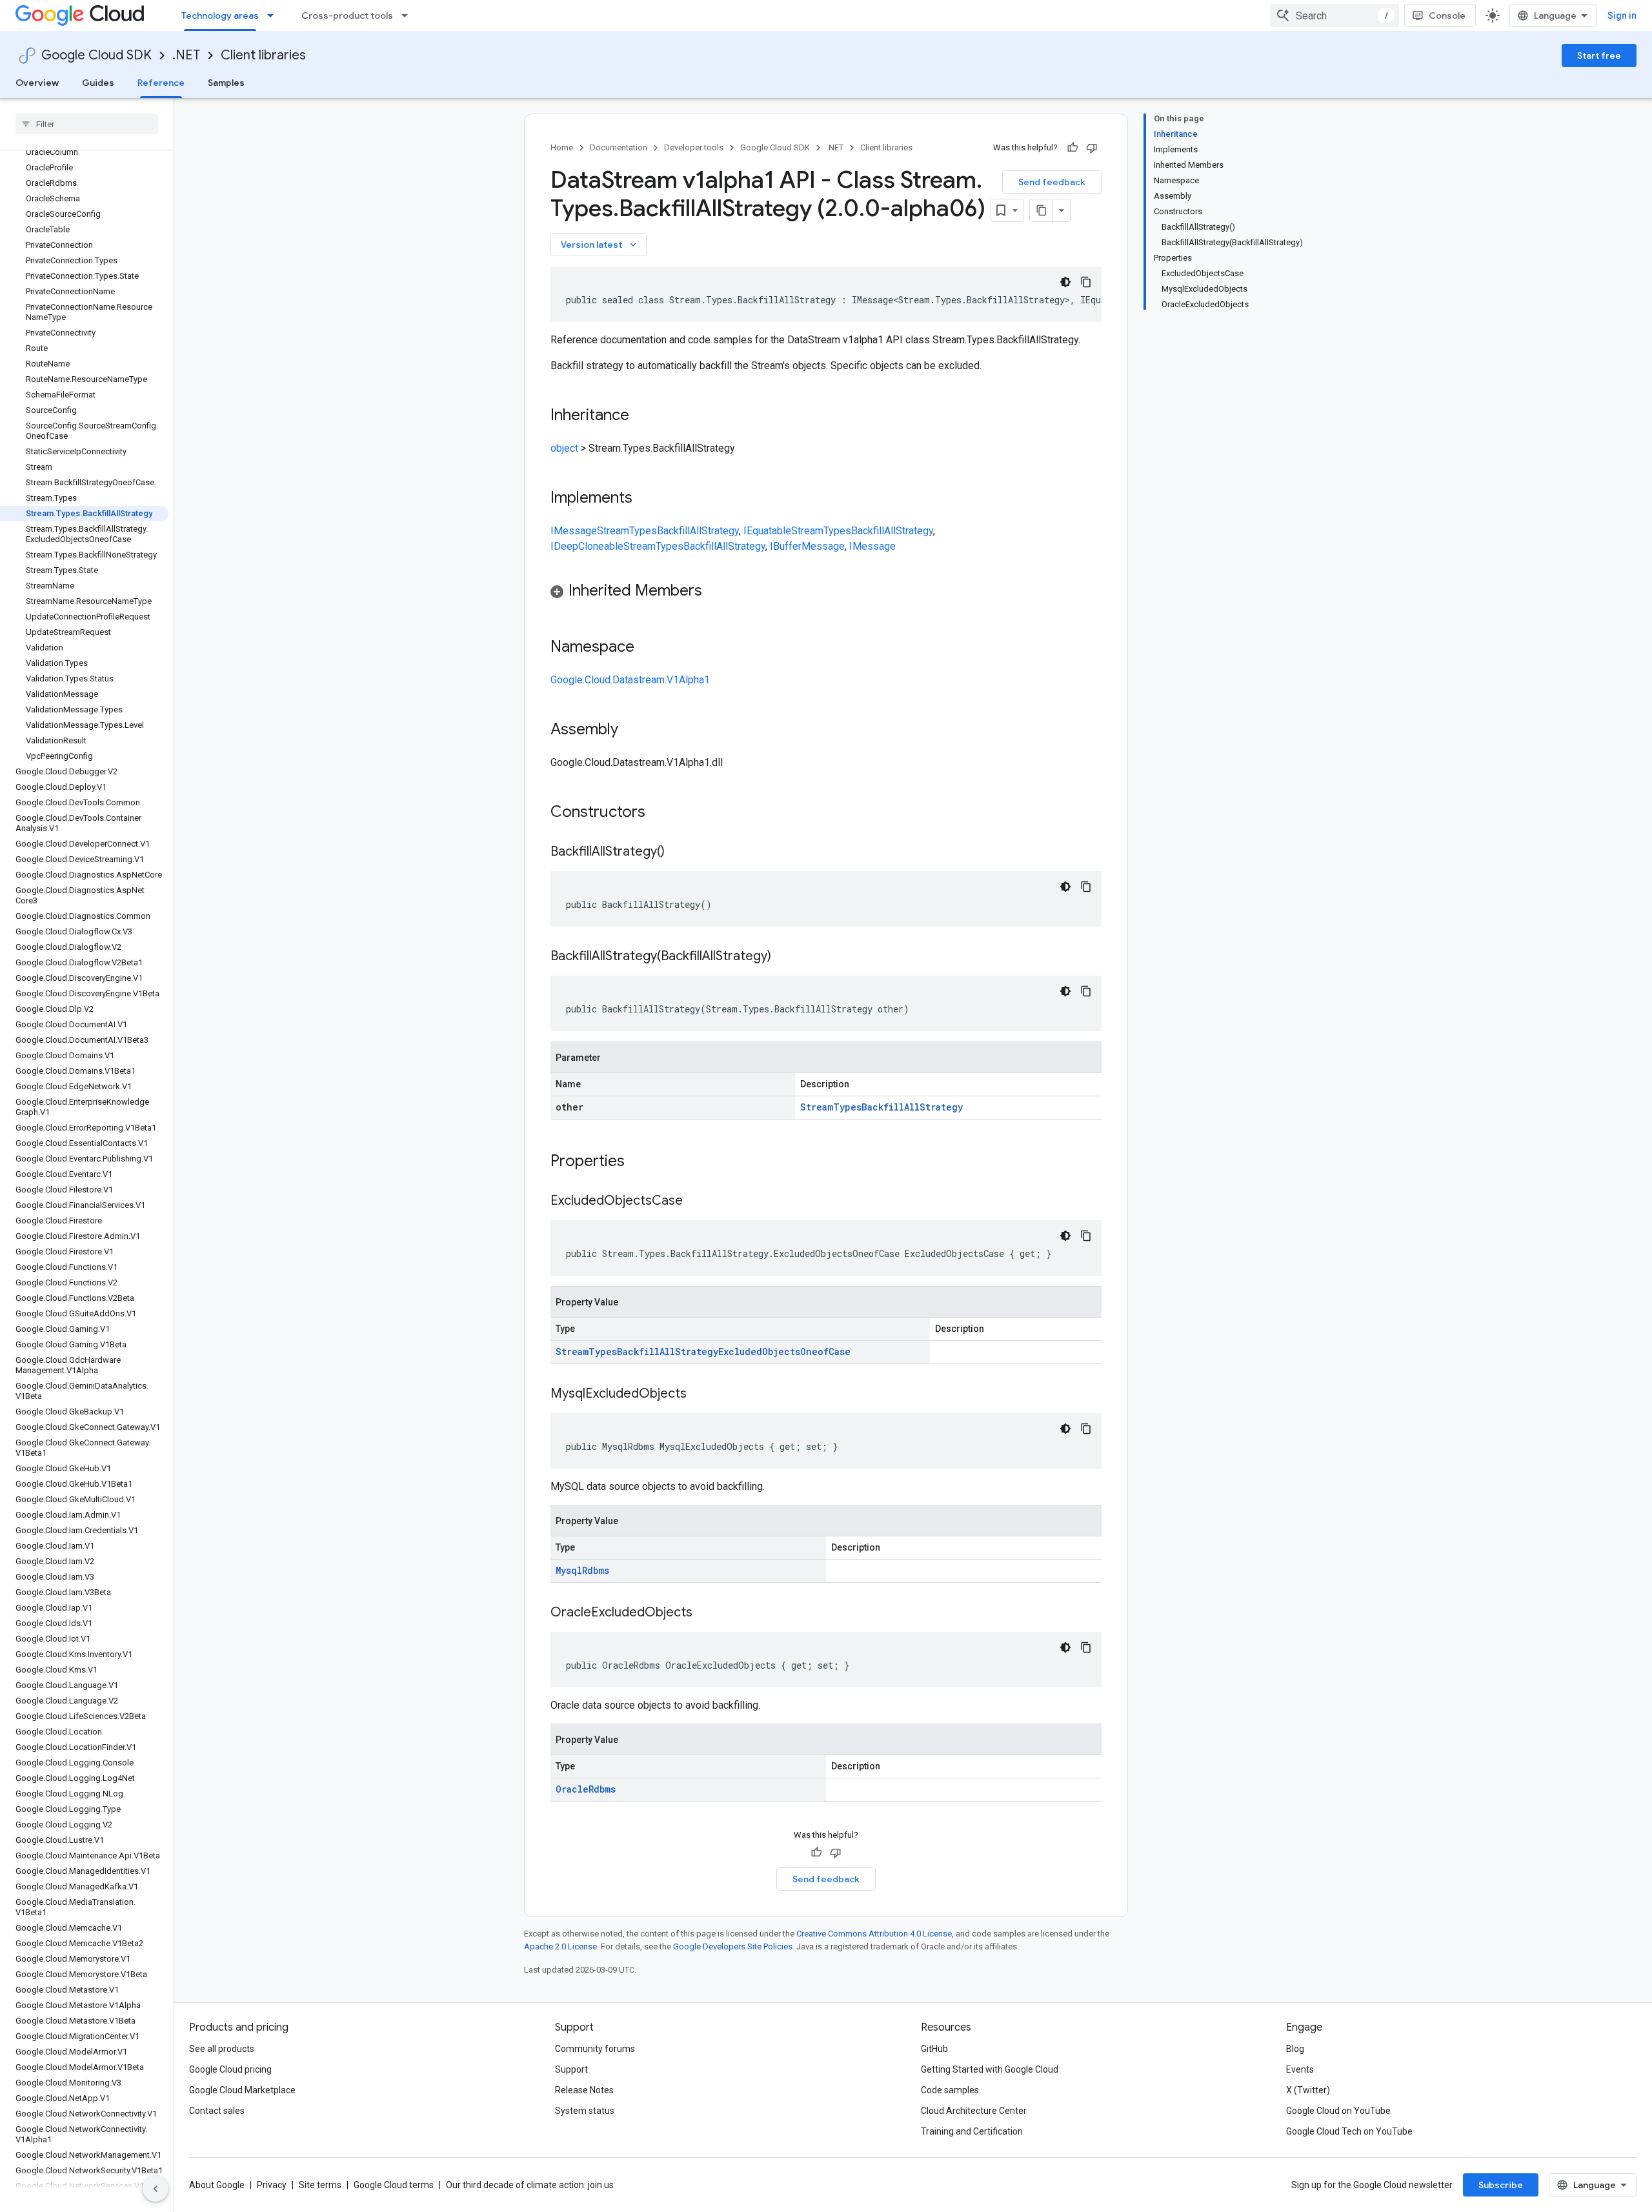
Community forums (595, 2049)
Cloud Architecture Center (974, 2111)
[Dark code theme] (1065, 282)
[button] (826, 593)
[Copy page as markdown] (1042, 210)
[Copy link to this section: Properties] (641, 1162)
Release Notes (584, 2090)
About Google (217, 2185)
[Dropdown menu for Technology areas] (274, 15)
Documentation (619, 147)
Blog (1295, 2049)
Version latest (600, 245)
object (564, 448)
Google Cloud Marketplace (242, 2090)
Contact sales (217, 2111)
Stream (613, 531)
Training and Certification (972, 2131)
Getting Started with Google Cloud (990, 2069)
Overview (37, 83)
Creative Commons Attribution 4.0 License (874, 1934)
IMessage (574, 531)
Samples (226, 83)
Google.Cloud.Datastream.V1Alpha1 (630, 680)
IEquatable (767, 531)
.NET (186, 55)
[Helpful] (1073, 148)
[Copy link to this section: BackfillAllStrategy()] (678, 852)
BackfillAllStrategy (698, 531)
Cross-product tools (347, 15)
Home (562, 147)
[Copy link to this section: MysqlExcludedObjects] (700, 1394)
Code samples (950, 2090)
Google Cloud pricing (230, 2069)
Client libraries (263, 55)
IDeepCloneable (587, 546)
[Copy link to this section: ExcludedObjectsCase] (696, 1202)
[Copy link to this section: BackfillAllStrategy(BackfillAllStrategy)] (784, 957)
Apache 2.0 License (560, 1946)
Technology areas (220, 15)
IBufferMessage (807, 546)
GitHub (934, 2049)
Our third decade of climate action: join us (530, 2185)
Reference (161, 83)
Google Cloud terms (394, 2185)
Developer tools (694, 147)
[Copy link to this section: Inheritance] (642, 416)
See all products (222, 2049)
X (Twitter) (1308, 2090)
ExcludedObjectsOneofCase (784, 1352)
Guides (98, 83)
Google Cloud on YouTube (1338, 2111)
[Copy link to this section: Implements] (645, 499)
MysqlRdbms (582, 1570)
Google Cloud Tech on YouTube (1349, 2131)
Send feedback (1052, 182)
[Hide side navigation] (156, 2189)
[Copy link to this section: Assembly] (631, 730)
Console (1447, 15)
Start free (1599, 55)
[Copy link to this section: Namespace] (647, 648)
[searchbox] (87, 124)
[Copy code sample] (1086, 282)
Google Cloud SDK (96, 55)
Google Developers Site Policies (733, 1946)
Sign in (1622, 15)
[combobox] (1335, 15)
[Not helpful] (1092, 148)
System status (585, 2111)
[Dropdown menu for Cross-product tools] (408, 15)
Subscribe (1501, 2185)
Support (571, 2069)
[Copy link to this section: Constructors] (662, 813)
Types (643, 531)
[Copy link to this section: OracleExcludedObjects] (705, 1613)
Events (1300, 2069)
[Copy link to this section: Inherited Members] (715, 592)
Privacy (272, 2185)
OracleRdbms (586, 1789)
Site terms (320, 2185)
